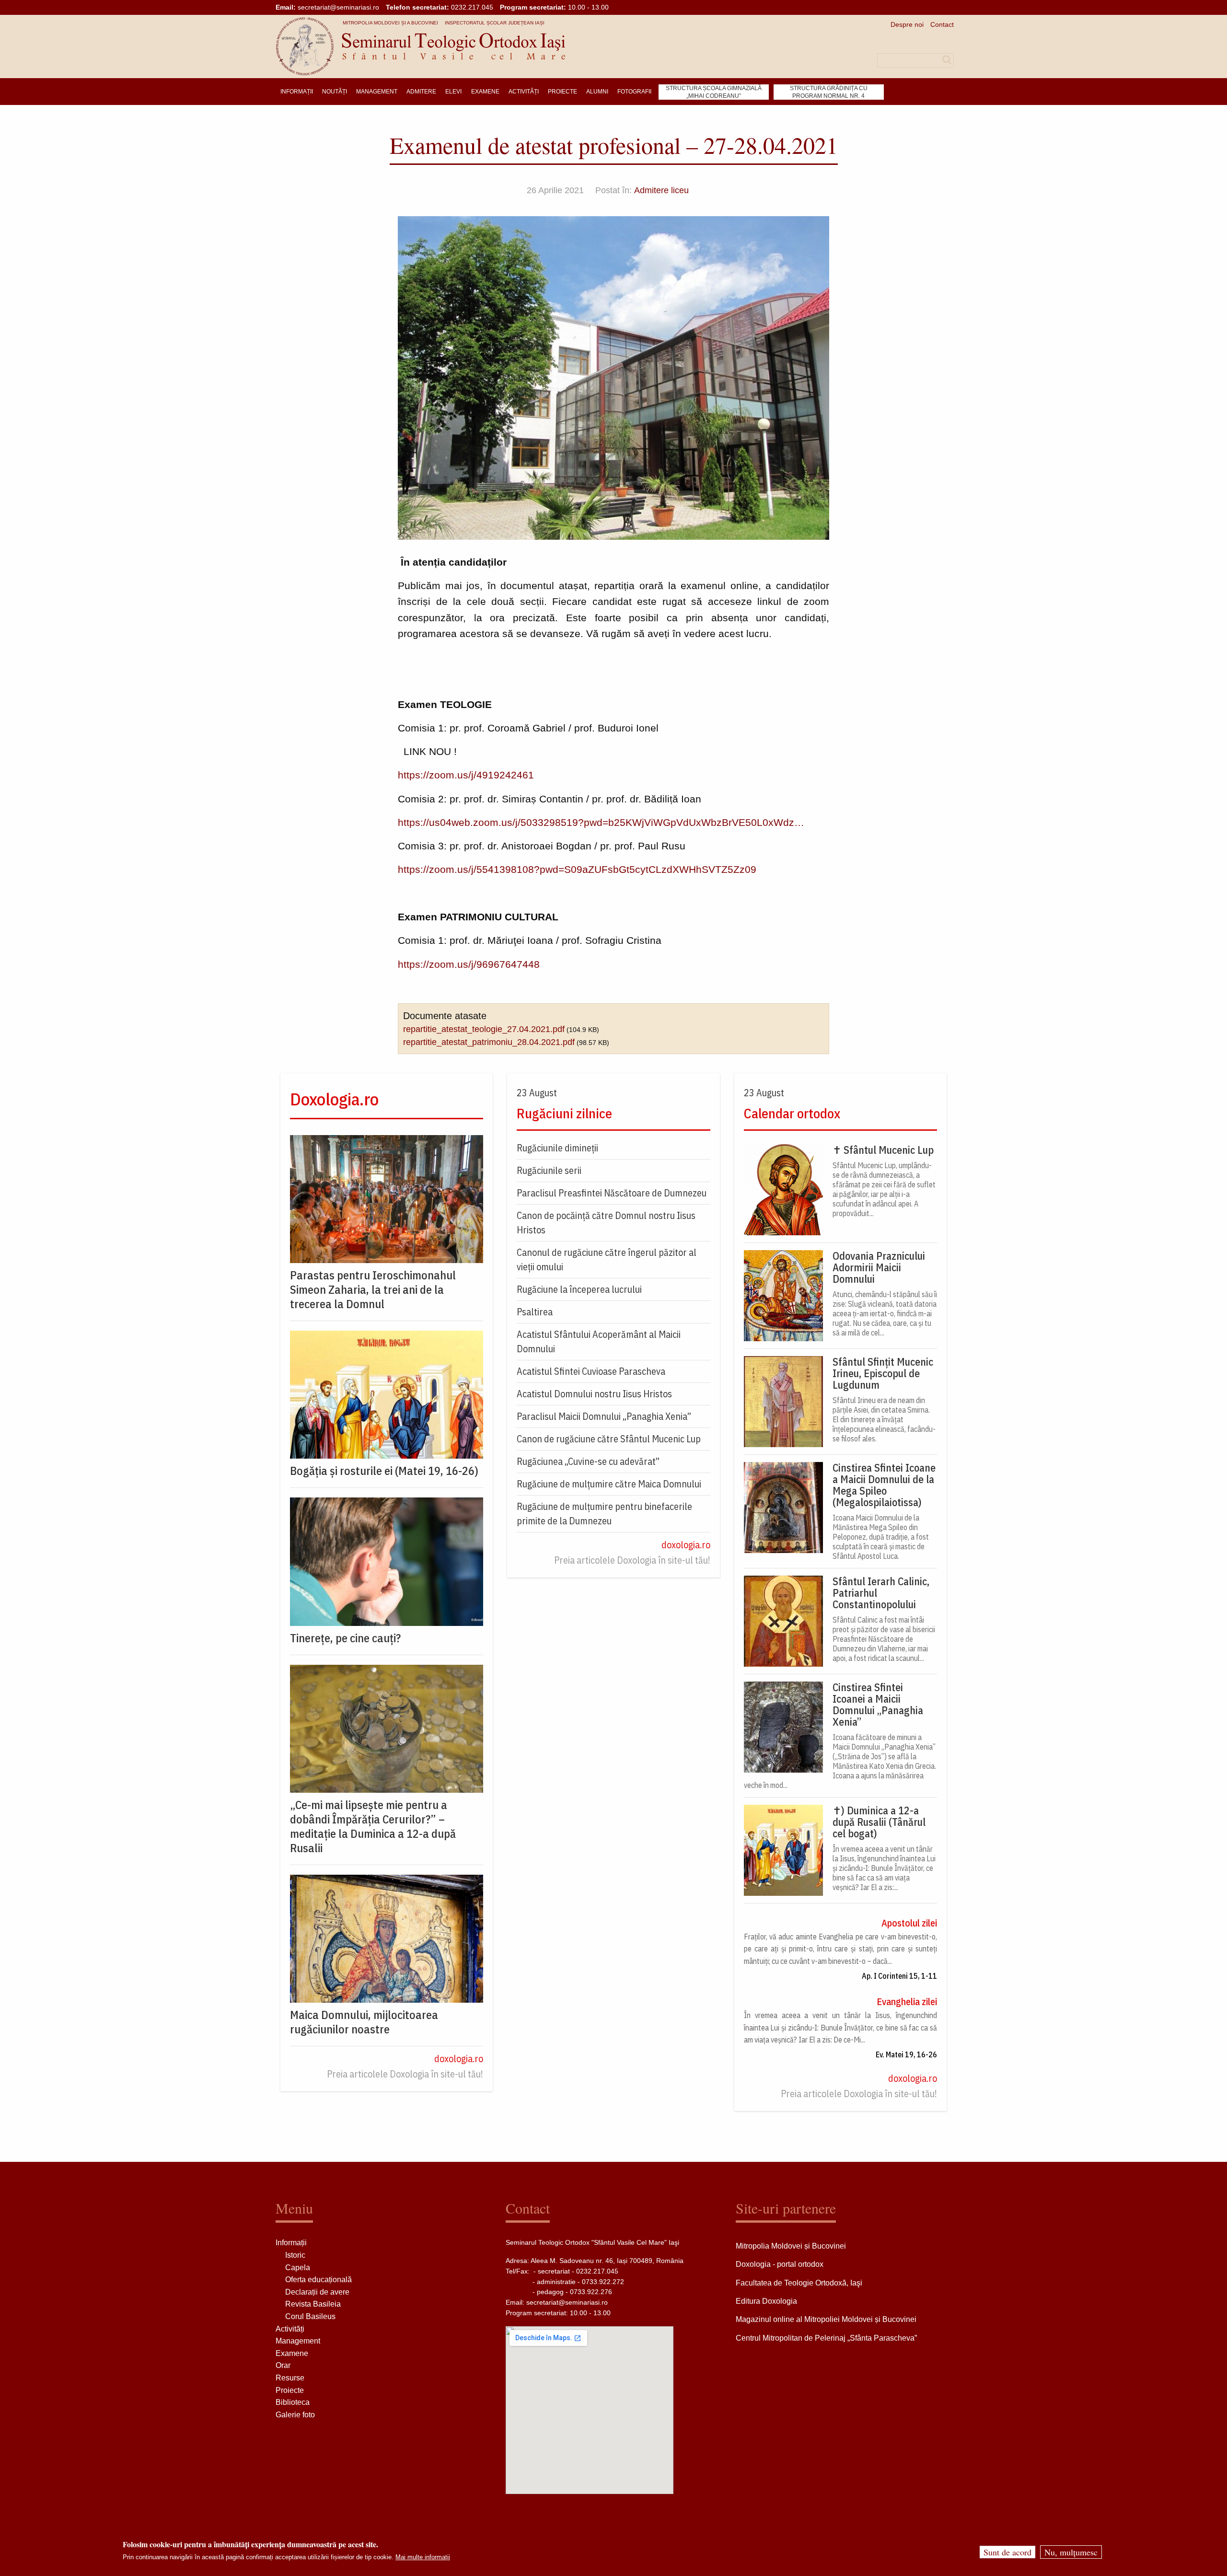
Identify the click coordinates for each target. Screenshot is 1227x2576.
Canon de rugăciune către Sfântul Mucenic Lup (609, 1439)
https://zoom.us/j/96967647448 (469, 964)
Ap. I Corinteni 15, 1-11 (899, 1976)
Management (298, 2341)
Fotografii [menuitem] (634, 92)
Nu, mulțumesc (1071, 2552)
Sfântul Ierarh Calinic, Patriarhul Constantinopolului (881, 1593)
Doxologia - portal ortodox (780, 2264)
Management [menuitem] (377, 92)
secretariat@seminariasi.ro (338, 7)
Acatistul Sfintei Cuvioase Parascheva (591, 1371)
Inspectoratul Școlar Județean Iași (495, 23)
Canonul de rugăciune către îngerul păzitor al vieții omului (607, 1259)
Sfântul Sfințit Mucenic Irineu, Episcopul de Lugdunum (883, 1373)
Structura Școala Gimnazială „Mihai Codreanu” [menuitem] (714, 92)
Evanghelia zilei (907, 2002)
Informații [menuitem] (297, 92)
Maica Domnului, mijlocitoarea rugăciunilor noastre (364, 2022)
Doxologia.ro (334, 1099)
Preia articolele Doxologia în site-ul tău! (405, 2074)
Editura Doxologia (766, 2301)
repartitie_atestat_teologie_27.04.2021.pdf (484, 1029)
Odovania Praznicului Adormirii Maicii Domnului (879, 1267)
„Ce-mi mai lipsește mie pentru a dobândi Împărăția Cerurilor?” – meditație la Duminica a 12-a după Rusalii (373, 1826)
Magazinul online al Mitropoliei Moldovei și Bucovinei (826, 2319)
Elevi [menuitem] (453, 92)
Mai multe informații (423, 2557)
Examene (292, 2353)
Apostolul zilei (909, 1923)
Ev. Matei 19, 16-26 (906, 2054)
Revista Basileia (313, 2304)
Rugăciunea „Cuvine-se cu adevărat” (588, 1461)
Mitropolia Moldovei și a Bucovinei (390, 23)
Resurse (290, 2378)
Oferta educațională (318, 2280)
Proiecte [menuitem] (562, 92)
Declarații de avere (317, 2292)
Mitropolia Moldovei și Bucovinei (791, 2246)
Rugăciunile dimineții (557, 1148)
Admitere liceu (661, 190)
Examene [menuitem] (485, 92)
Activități (290, 2329)
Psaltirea (535, 1312)
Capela (298, 2268)
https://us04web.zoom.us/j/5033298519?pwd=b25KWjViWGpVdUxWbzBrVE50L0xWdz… (601, 822)
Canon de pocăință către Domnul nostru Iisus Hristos (606, 1223)
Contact (942, 24)
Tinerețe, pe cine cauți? (345, 1638)
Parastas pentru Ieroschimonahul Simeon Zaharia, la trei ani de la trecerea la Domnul (373, 1289)
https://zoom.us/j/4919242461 (466, 775)
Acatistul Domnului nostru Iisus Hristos (594, 1394)
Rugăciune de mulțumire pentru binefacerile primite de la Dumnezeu (604, 1514)
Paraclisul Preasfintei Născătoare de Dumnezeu (612, 1193)
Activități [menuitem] (524, 92)
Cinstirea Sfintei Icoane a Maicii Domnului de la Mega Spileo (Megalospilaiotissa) (884, 1485)
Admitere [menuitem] (421, 92)
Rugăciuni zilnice (564, 1113)
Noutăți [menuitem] (335, 92)
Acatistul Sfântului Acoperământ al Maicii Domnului (599, 1341)
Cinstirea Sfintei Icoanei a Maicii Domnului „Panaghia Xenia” (878, 1705)
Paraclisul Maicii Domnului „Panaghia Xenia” (604, 1416)
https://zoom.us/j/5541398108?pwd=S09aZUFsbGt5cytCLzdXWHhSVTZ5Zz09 (577, 869)
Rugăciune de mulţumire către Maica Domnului (609, 1484)
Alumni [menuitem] (597, 92)
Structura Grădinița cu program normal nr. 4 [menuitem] (829, 92)
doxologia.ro (459, 2059)
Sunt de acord (1007, 2552)
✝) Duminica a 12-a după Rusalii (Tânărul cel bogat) (879, 1822)
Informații (291, 2243)
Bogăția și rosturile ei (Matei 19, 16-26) (384, 1471)
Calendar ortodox (792, 1113)
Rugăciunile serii (549, 1170)
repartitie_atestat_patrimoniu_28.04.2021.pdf (489, 1042)
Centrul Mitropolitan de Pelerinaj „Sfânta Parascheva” (826, 2338)
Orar (283, 2365)
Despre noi (907, 24)
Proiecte (290, 2390)
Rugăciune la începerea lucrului (579, 1289)
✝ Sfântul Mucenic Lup (883, 1150)
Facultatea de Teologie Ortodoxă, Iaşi (799, 2283)
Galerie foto (295, 2415)
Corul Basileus (310, 2316)
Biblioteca (293, 2402)
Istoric (295, 2255)
